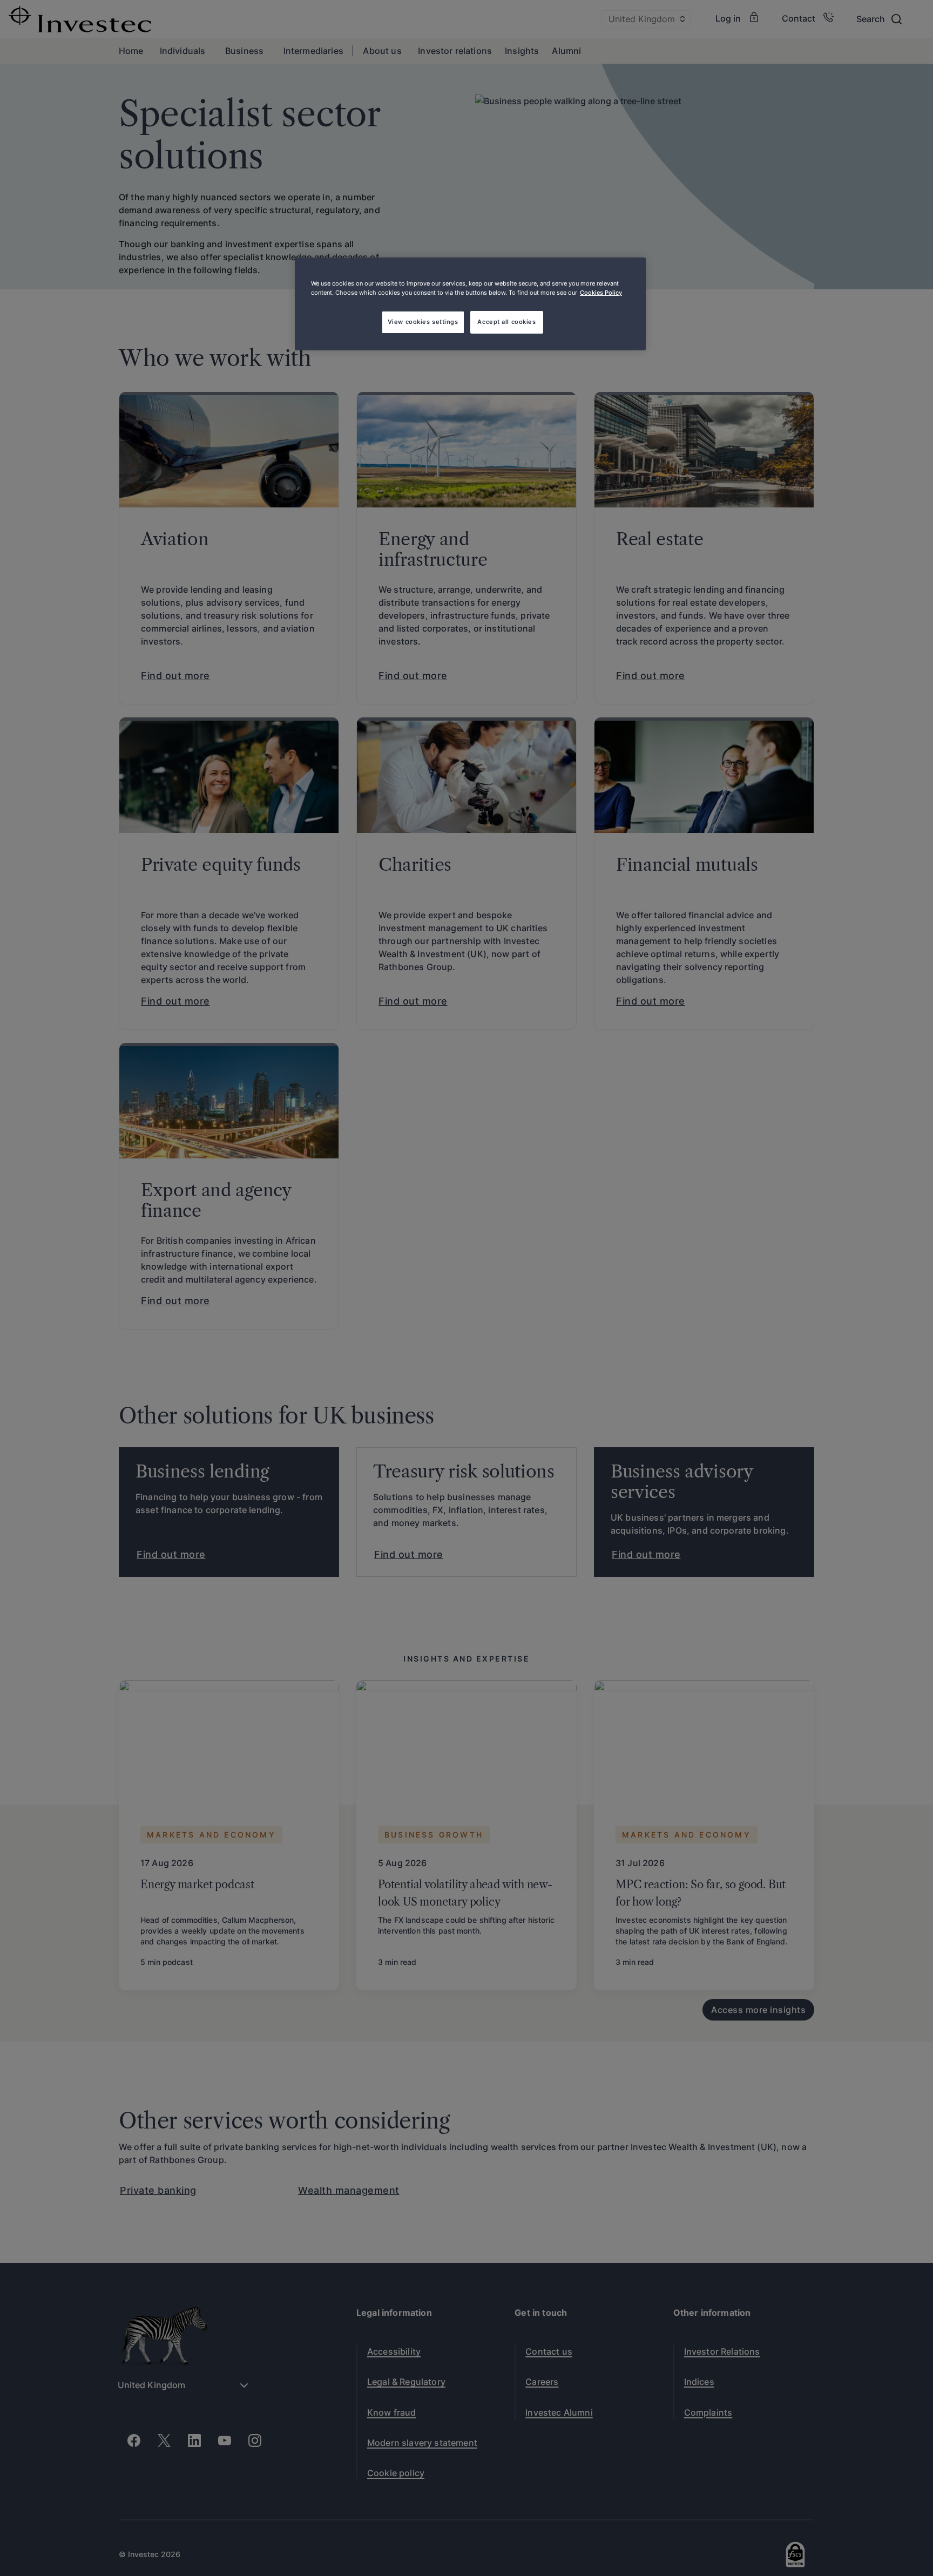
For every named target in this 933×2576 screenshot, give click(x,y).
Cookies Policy (601, 293)
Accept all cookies (506, 322)
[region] (470, 304)
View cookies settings (423, 322)
